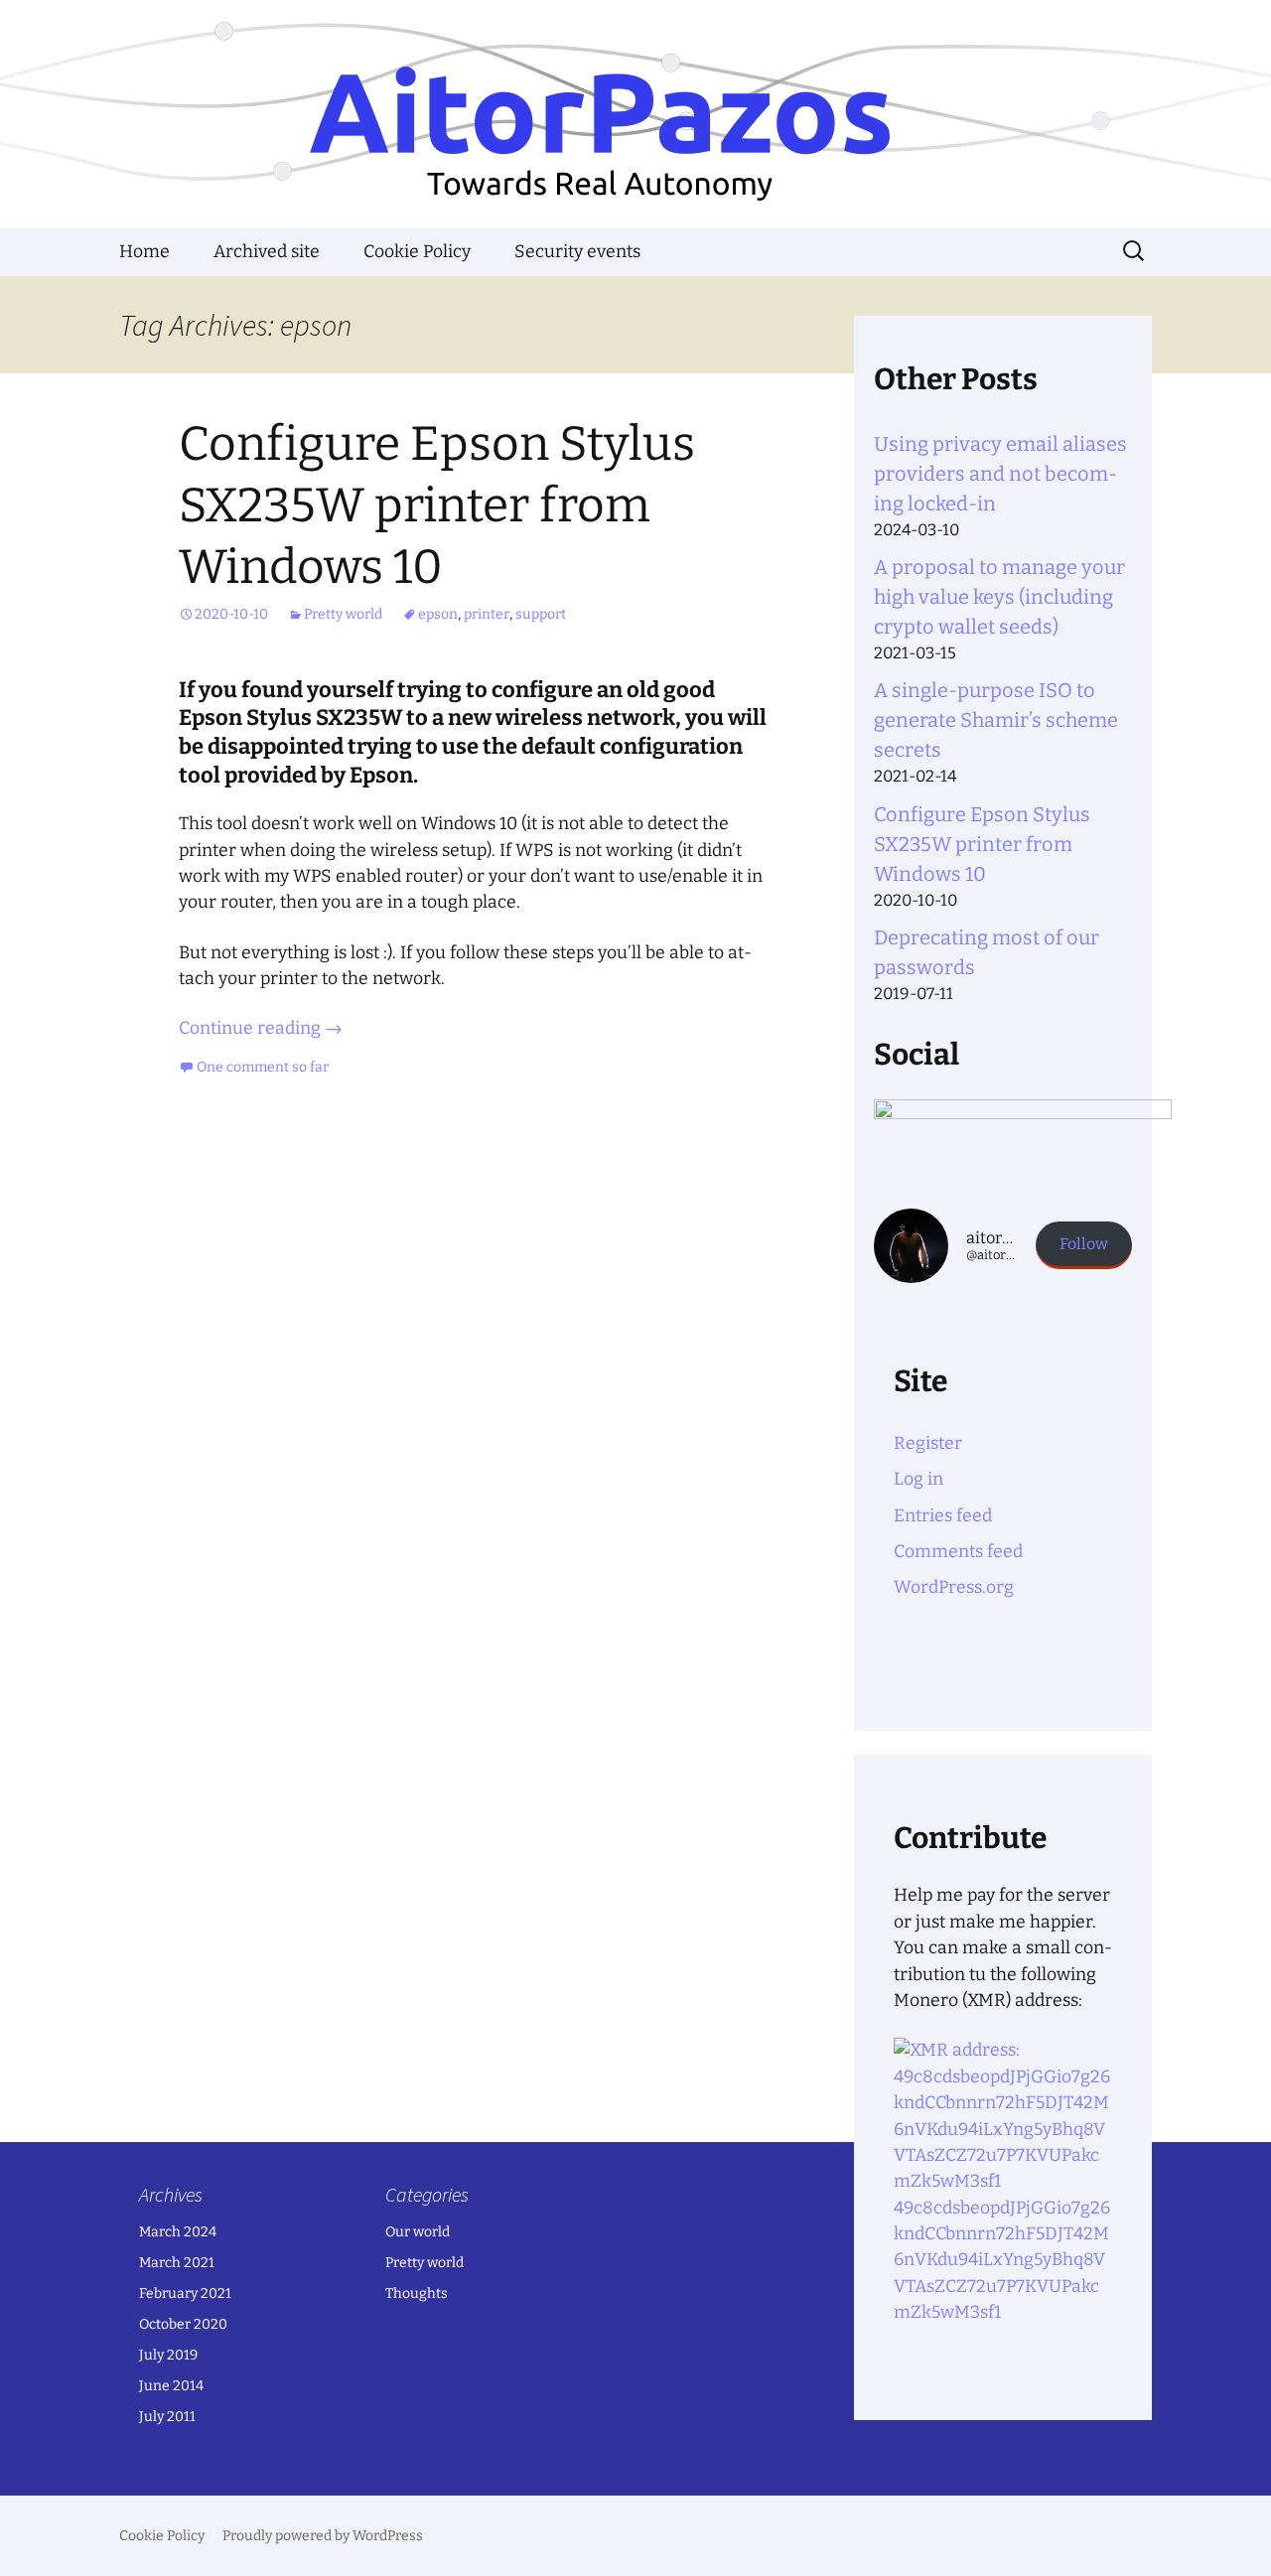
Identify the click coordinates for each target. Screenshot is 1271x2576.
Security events (577, 252)
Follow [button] (1084, 1244)
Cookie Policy (417, 252)
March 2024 (178, 2232)
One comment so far (263, 1067)
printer (487, 614)
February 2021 (185, 2293)
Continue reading (261, 1028)
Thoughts (417, 2293)
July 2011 (167, 2417)
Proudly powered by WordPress (323, 2536)
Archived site (267, 252)
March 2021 (177, 2263)
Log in (918, 1479)
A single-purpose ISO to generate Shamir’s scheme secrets (996, 720)
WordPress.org (954, 1587)
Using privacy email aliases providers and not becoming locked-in (1000, 474)
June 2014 (171, 2386)
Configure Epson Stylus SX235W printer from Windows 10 (437, 506)
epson (438, 614)
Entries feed (943, 1516)
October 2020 (183, 2324)
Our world (418, 2232)
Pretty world (343, 614)
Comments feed (958, 1552)
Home (144, 252)
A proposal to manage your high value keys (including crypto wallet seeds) (999, 597)
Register (928, 1443)
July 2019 (168, 2355)
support (541, 614)
